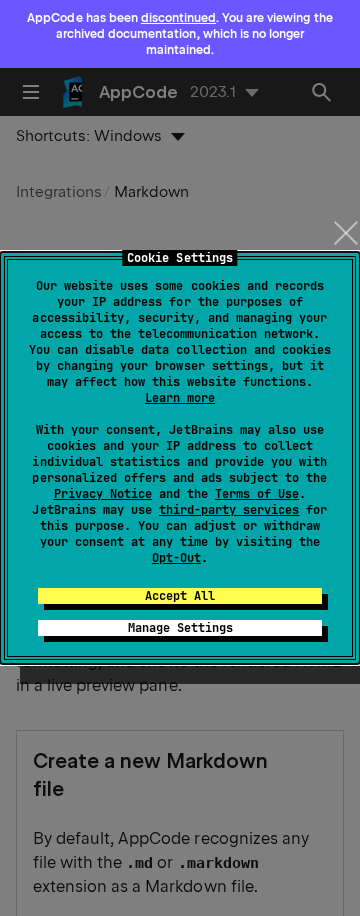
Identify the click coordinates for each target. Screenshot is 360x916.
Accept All (180, 596)
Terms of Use (257, 494)
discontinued (178, 18)
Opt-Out (176, 558)
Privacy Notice (103, 494)
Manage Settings (180, 628)
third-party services (229, 510)
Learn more (180, 398)
